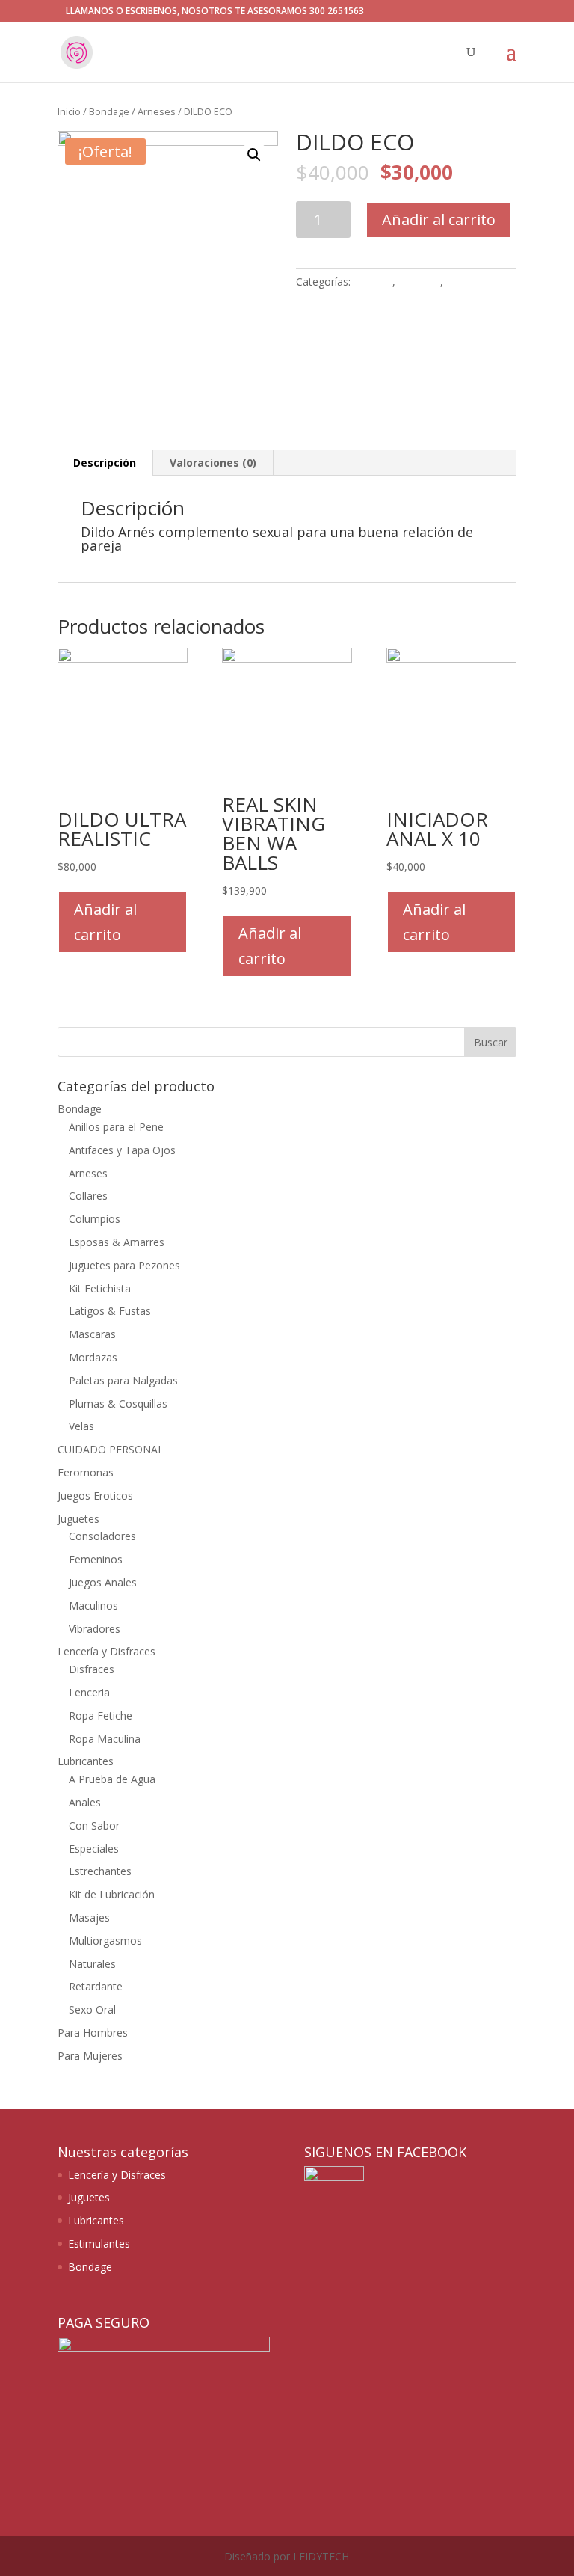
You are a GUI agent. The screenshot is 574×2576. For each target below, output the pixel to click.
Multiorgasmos (105, 1941)
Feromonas (86, 1472)
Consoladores (102, 1536)
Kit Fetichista (100, 1288)
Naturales (92, 1964)
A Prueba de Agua (112, 1779)
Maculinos (471, 282)
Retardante (96, 1986)
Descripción (105, 463)
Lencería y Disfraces (107, 1651)
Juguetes (419, 282)
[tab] (105, 463)
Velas (81, 1426)
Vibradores (95, 1629)
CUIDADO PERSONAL (111, 1449)
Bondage (109, 111)
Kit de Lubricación (112, 1894)
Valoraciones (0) (213, 463)
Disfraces (92, 1669)
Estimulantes (99, 2244)
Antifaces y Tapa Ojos (122, 1150)
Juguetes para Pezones (124, 1265)
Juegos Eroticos (95, 1496)
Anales (85, 1802)
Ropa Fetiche (101, 1715)
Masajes (89, 1917)
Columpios (95, 1219)
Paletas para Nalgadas (123, 1380)
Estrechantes (100, 1871)
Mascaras (92, 1334)
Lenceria (89, 1692)
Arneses (157, 111)
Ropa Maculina (105, 1739)
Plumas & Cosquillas (118, 1404)
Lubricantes (86, 1761)
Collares (88, 1196)
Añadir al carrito (439, 220)
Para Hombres (93, 2033)
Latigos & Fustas (110, 1311)
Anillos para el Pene (116, 1127)
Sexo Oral (92, 2009)
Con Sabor (94, 1825)
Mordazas (93, 1357)
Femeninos (96, 1559)
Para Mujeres (90, 2056)
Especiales (94, 1849)
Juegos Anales (103, 1582)
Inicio (69, 111)
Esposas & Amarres (117, 1242)
